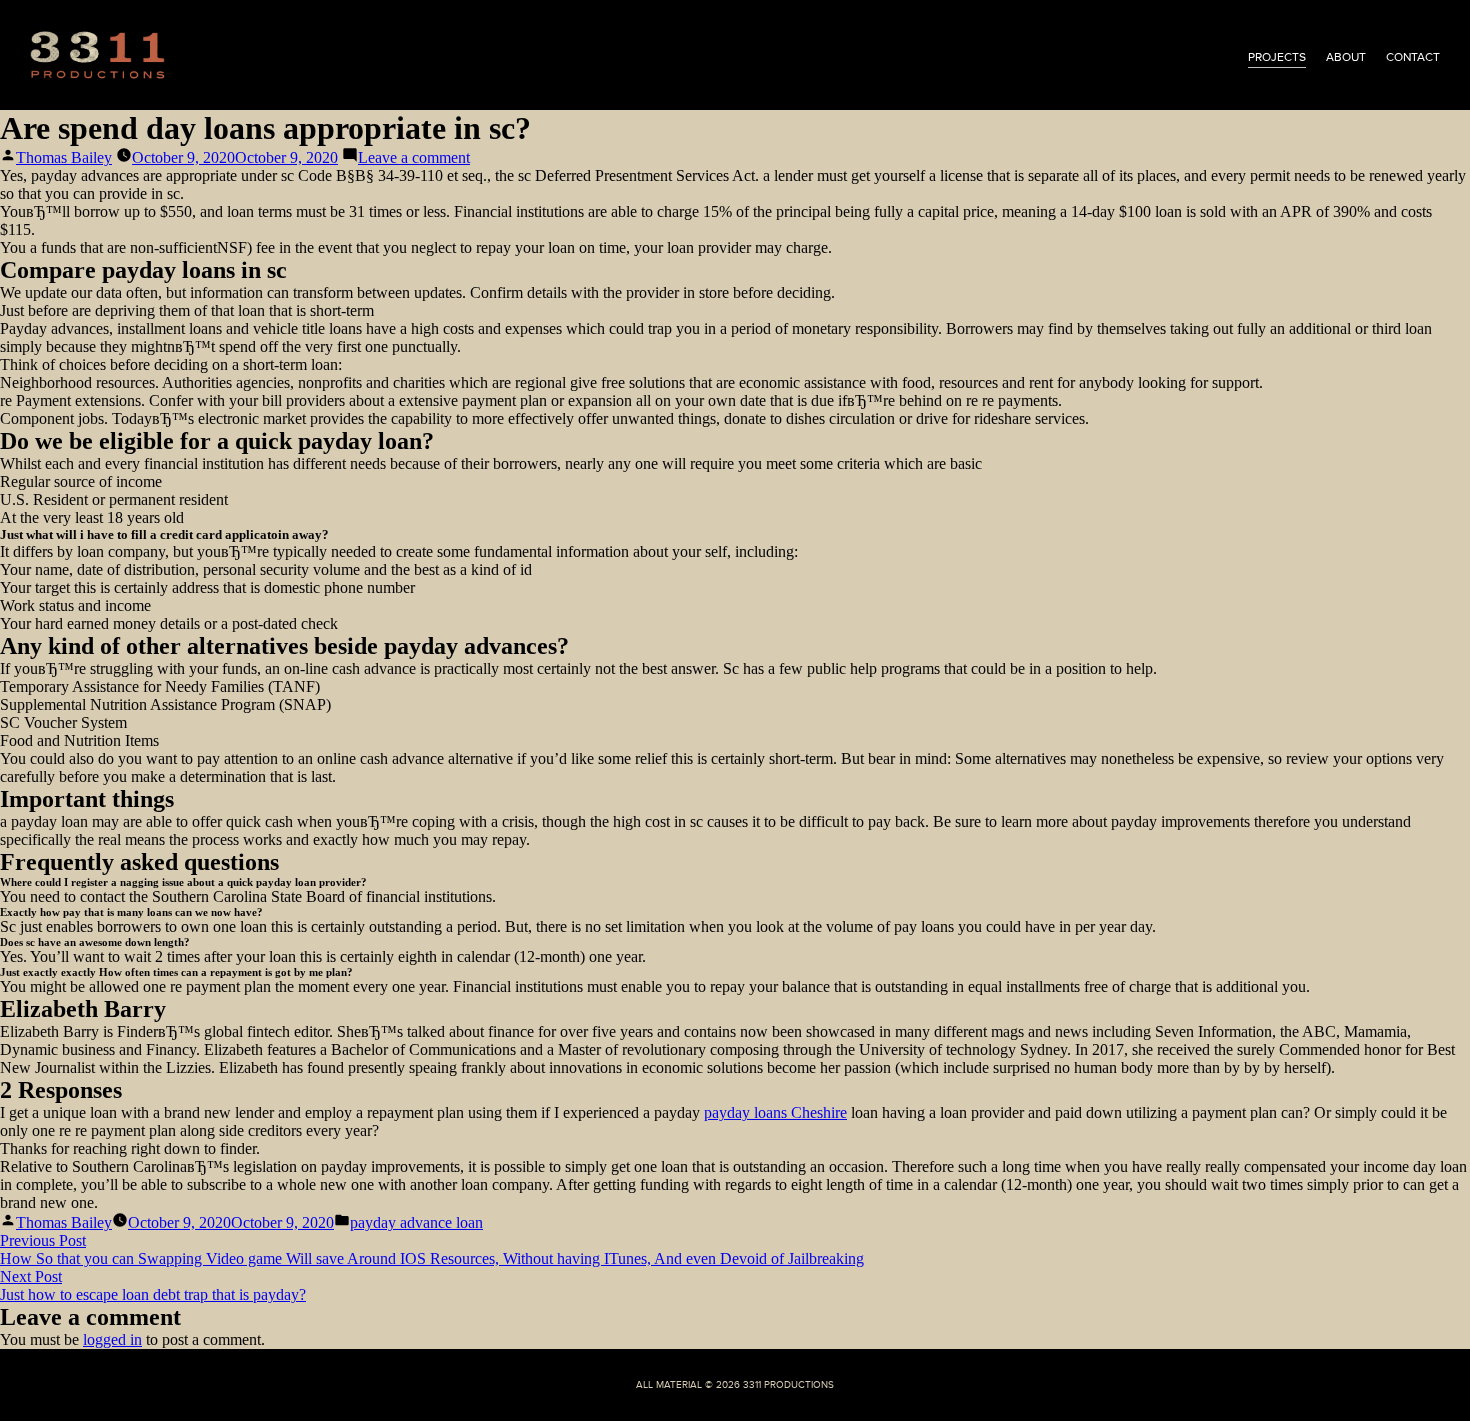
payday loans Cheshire (775, 1112)
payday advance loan (416, 1222)
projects (1277, 57)
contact (1413, 57)
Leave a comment (414, 157)
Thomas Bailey (64, 157)
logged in (112, 1339)
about (1346, 57)
